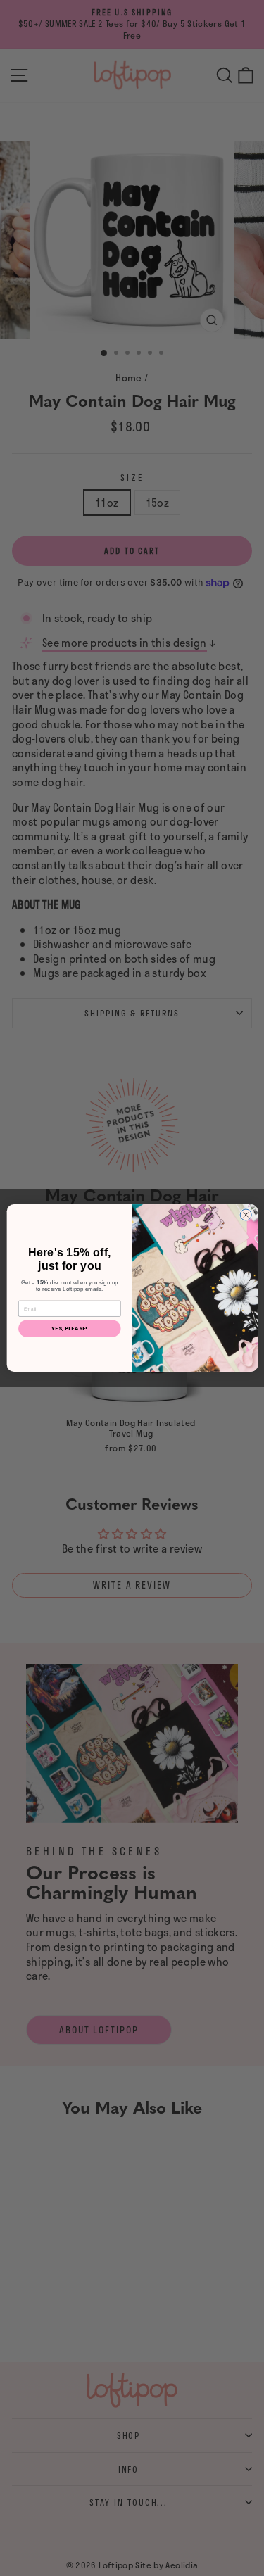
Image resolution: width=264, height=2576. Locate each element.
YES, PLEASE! (69, 1328)
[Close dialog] (246, 1215)
